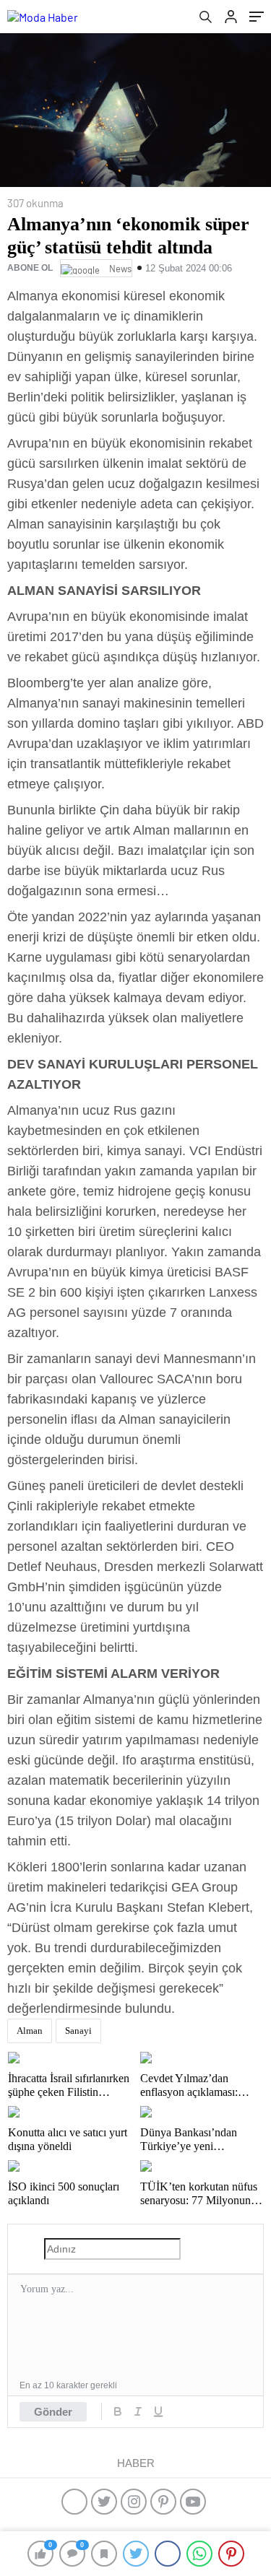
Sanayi (78, 2031)
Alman (30, 2031)
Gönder (53, 2412)
